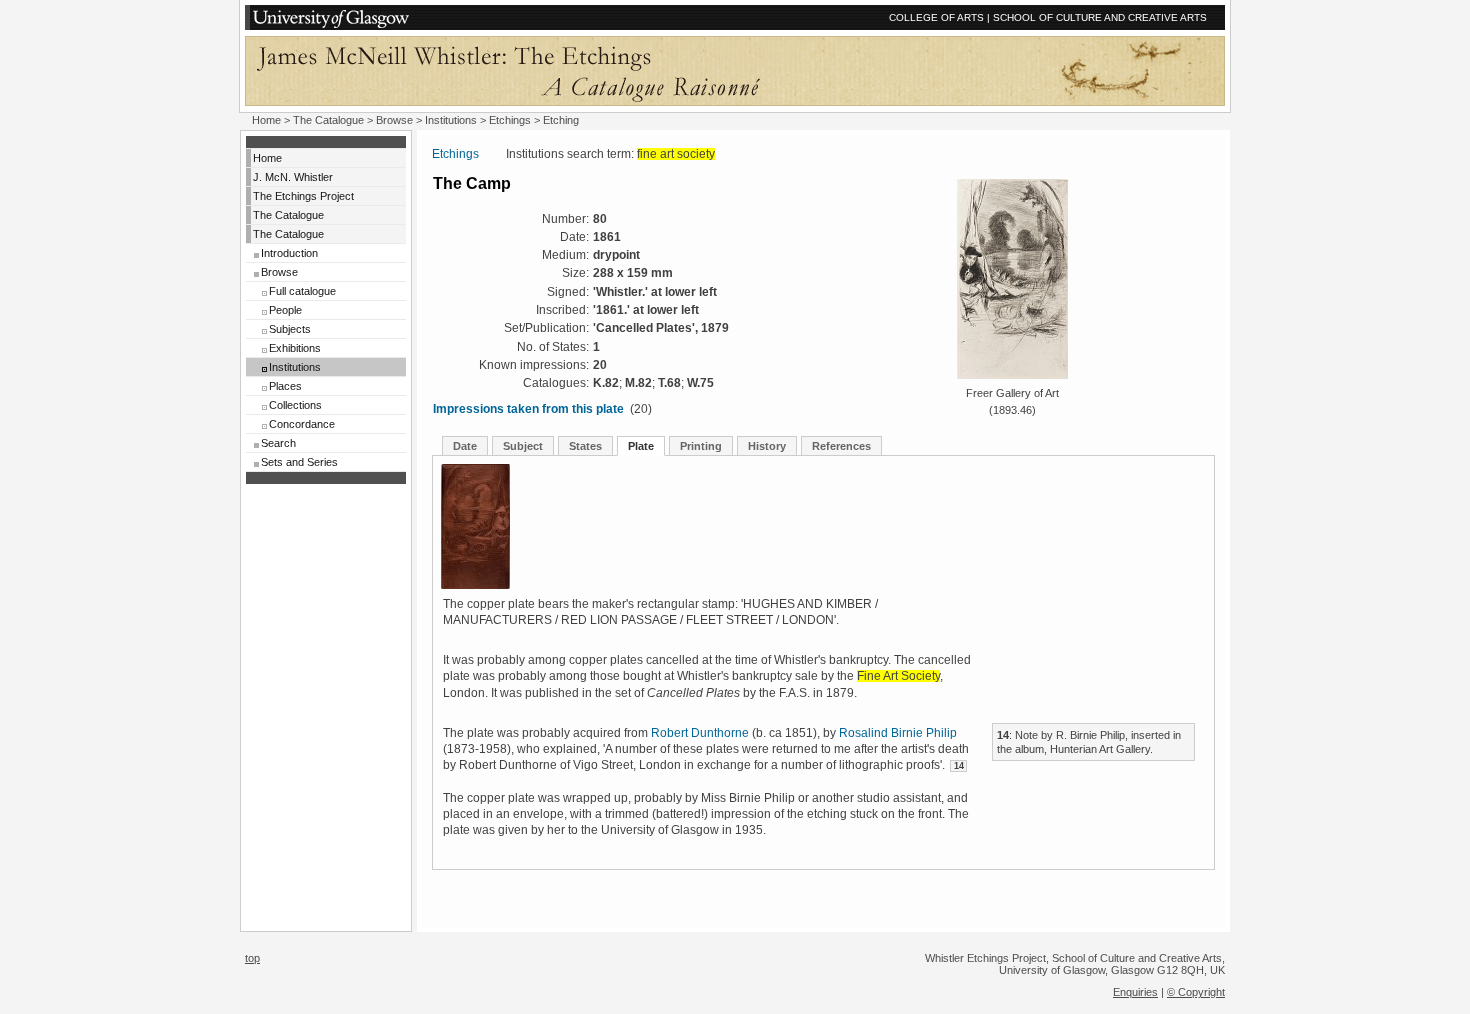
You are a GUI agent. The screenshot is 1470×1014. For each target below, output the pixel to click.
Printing (701, 446)
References (841, 446)
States (585, 446)
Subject (523, 446)
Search (278, 443)
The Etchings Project (303, 196)
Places (285, 386)
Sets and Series (299, 462)
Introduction (289, 253)
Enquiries (1135, 992)
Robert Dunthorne (700, 733)
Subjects (290, 329)
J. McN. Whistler (293, 177)
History (767, 446)
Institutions (451, 120)
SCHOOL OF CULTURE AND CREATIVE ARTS (1100, 17)
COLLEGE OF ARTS (936, 17)
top (252, 958)
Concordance (302, 424)
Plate (641, 446)
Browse (394, 120)
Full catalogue (302, 291)
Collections (295, 405)
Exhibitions (295, 348)
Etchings (510, 120)
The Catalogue (328, 120)
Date (465, 446)
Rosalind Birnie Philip (898, 733)
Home (266, 120)
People (285, 310)
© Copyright (1196, 992)
